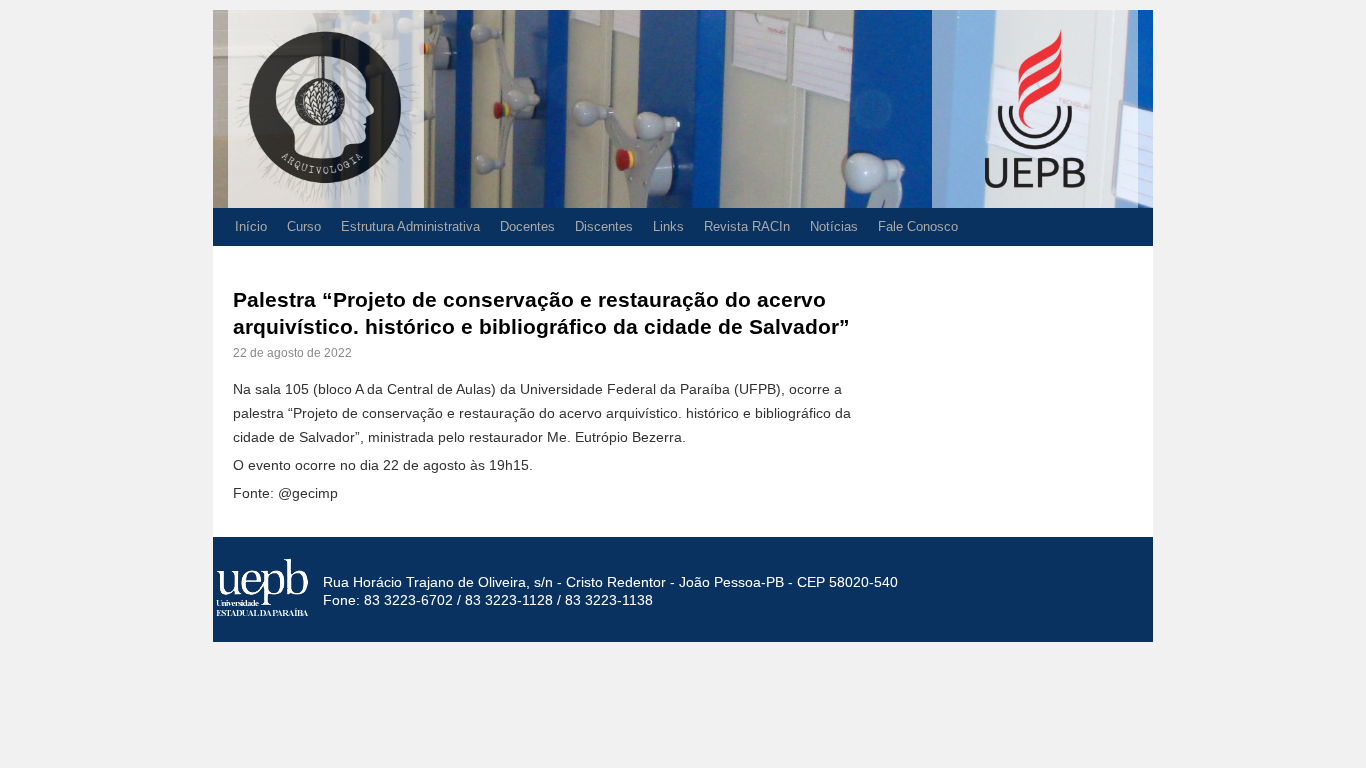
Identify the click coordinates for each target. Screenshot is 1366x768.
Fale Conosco (918, 226)
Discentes (604, 226)
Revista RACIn (747, 226)
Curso (304, 226)
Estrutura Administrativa (410, 226)
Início (251, 226)
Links (668, 226)
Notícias (834, 226)
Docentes (527, 226)
